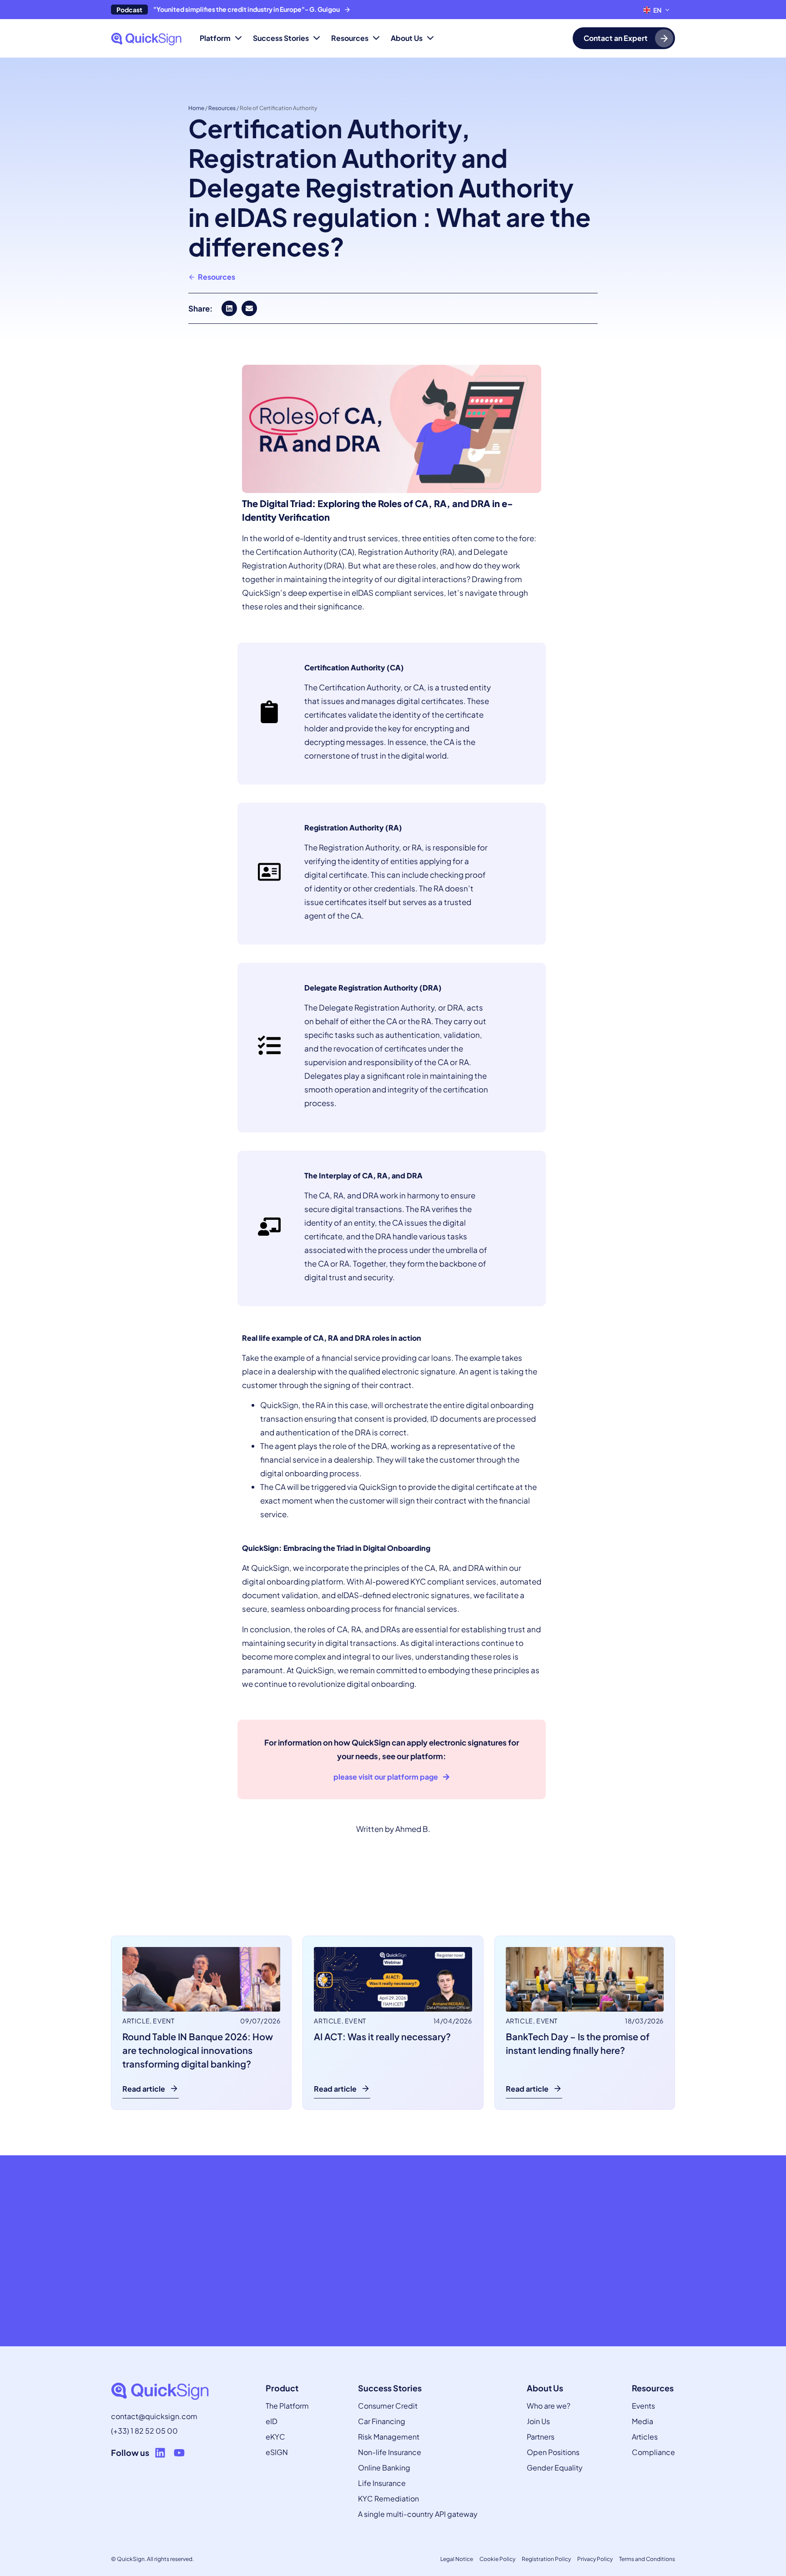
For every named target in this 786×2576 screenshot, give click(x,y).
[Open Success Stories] (317, 38)
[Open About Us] (430, 38)
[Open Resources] (376, 38)
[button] (229, 308)
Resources (222, 108)
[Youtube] (179, 2453)
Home (196, 108)
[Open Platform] (238, 38)
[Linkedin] (160, 2453)
